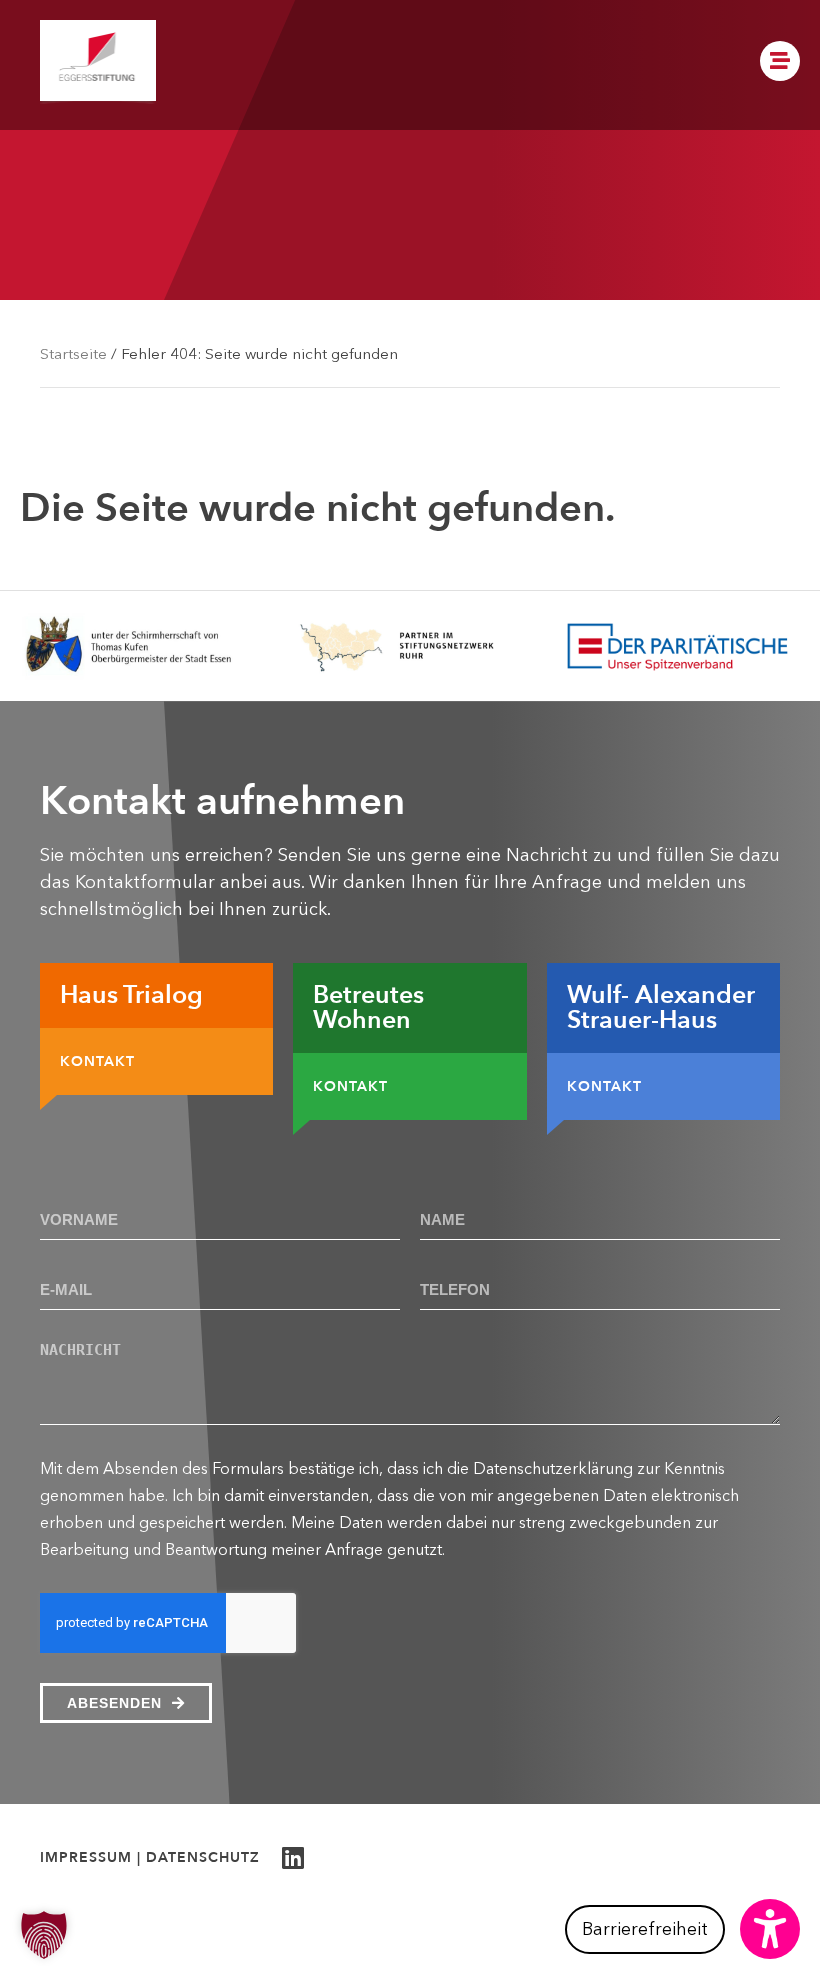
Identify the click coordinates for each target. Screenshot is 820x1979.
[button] (682, 1929)
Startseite (73, 353)
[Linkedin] (292, 1857)
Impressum (86, 1857)
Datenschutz (203, 1857)
